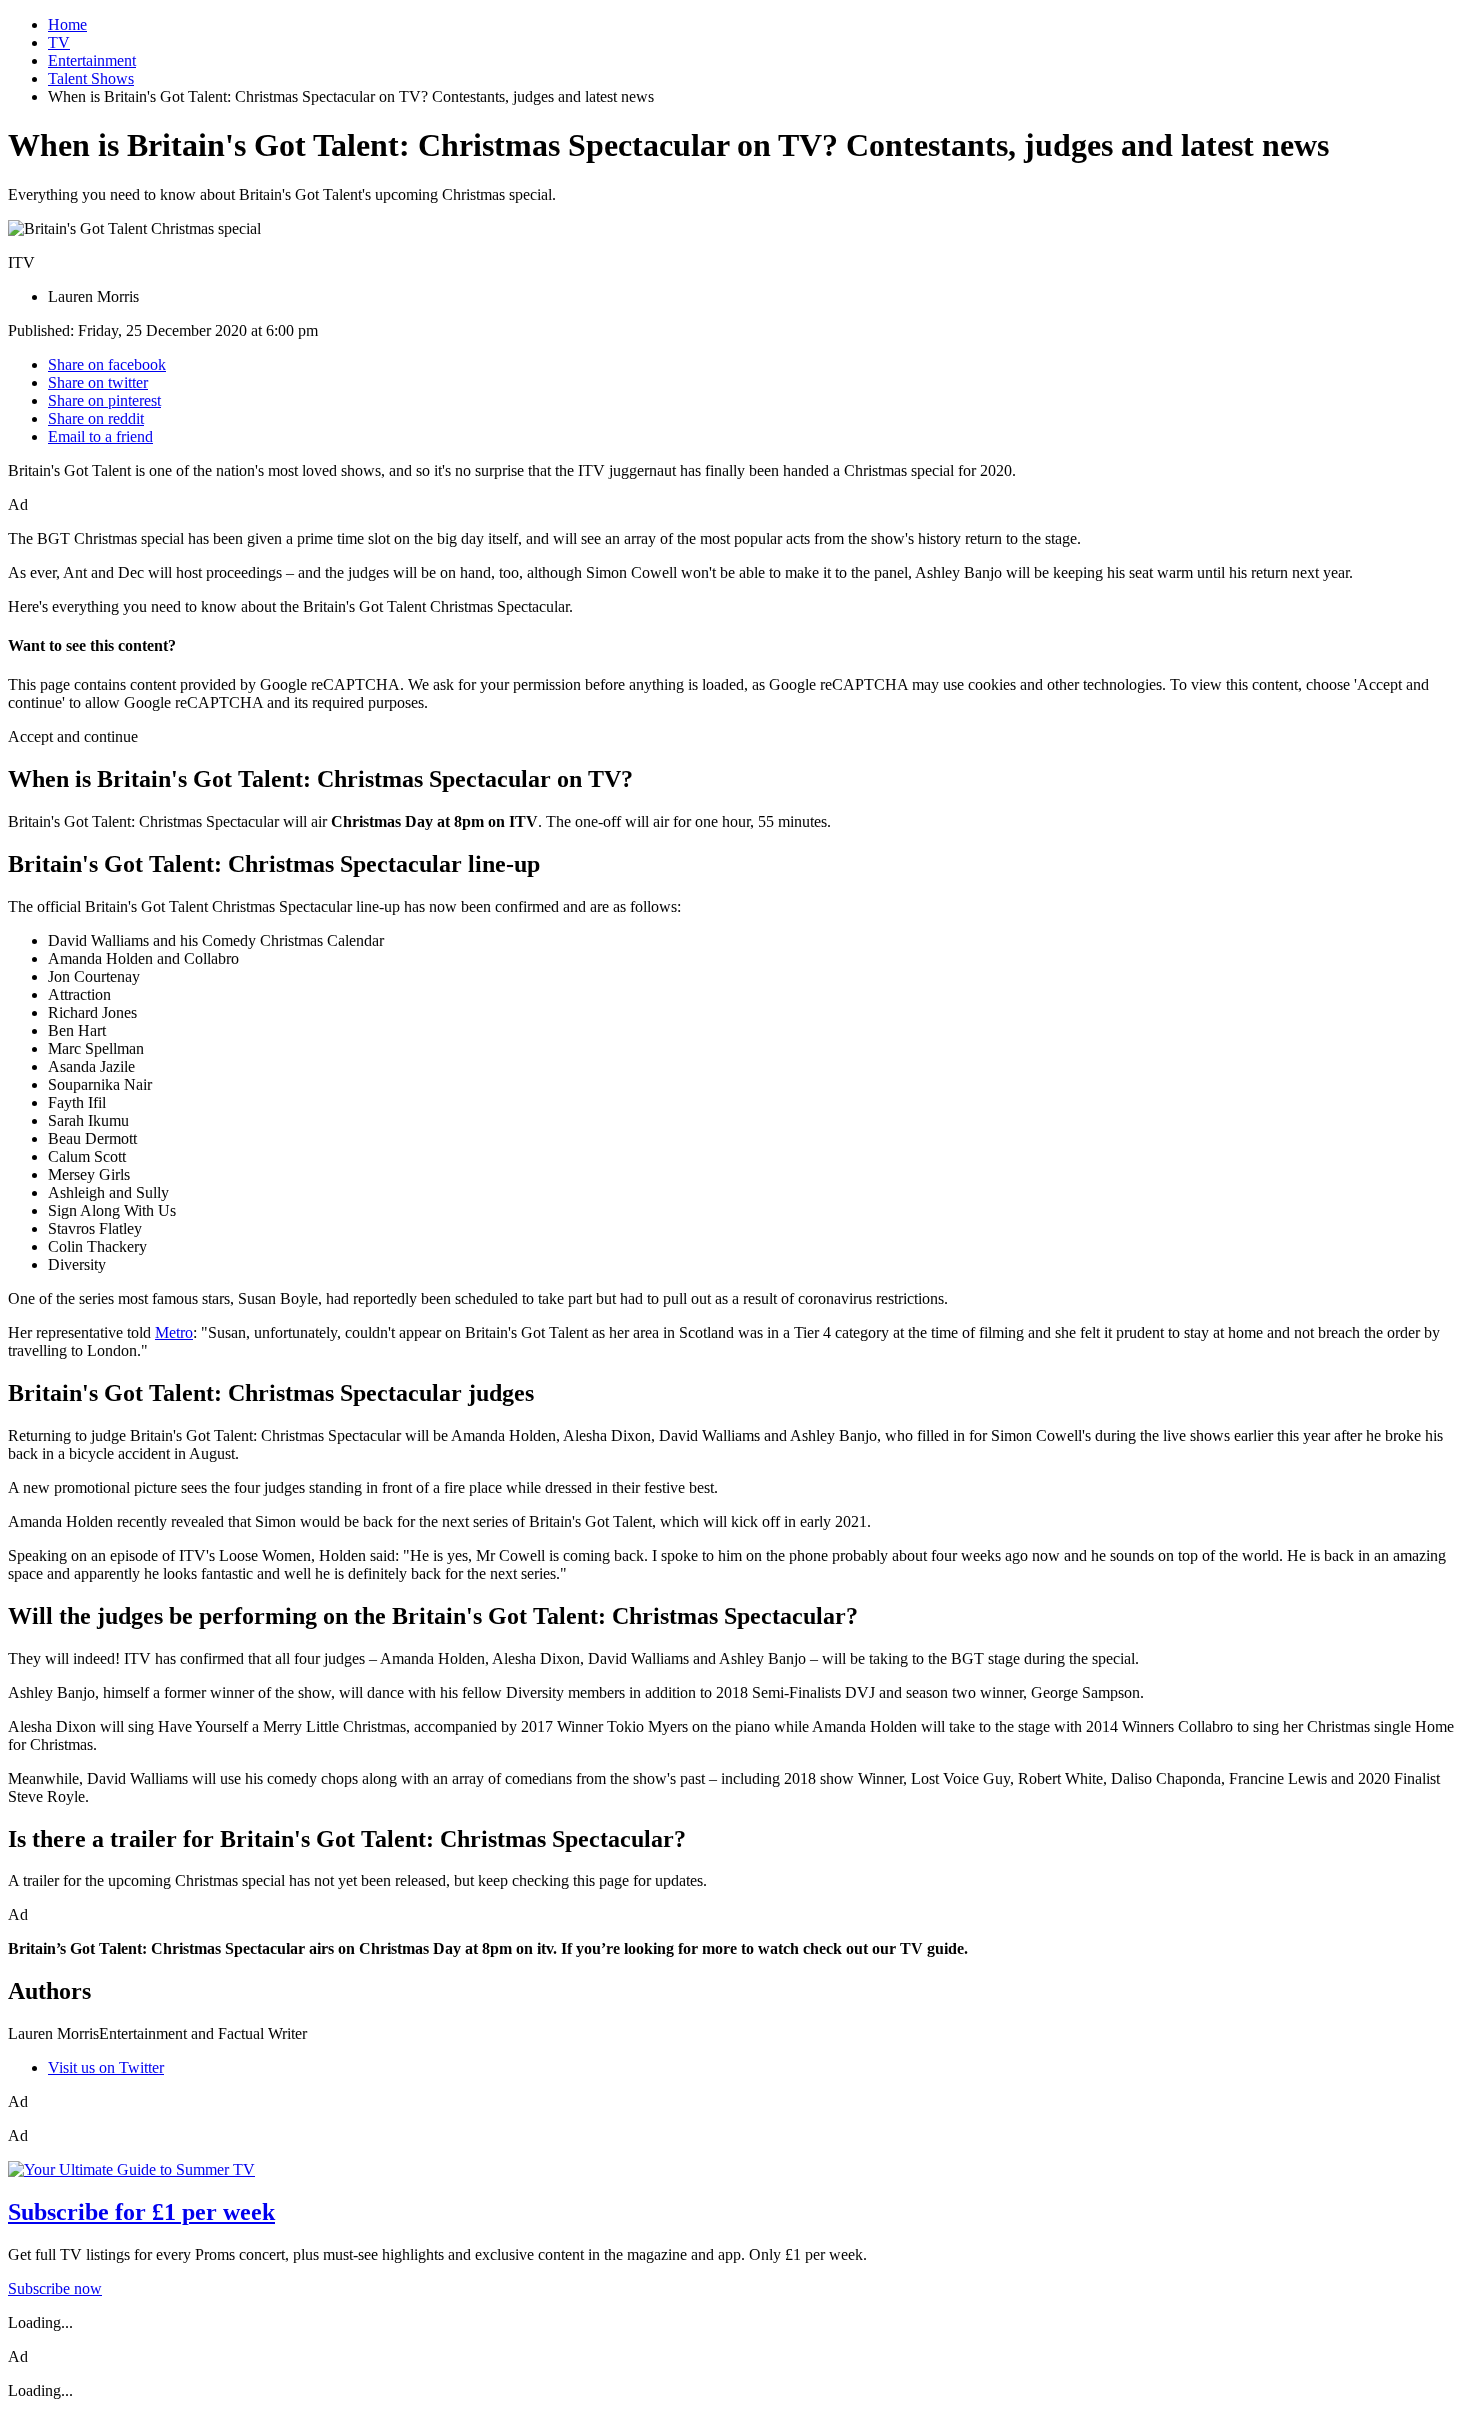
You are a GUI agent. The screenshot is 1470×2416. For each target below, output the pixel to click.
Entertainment (92, 60)
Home (67, 24)
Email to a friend (100, 436)
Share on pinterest (104, 400)
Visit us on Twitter (106, 2067)
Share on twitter (98, 382)
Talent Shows (91, 78)
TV (59, 42)
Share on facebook (107, 364)
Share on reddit (96, 418)
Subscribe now (55, 2288)
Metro (174, 1332)
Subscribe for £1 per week (141, 2212)
